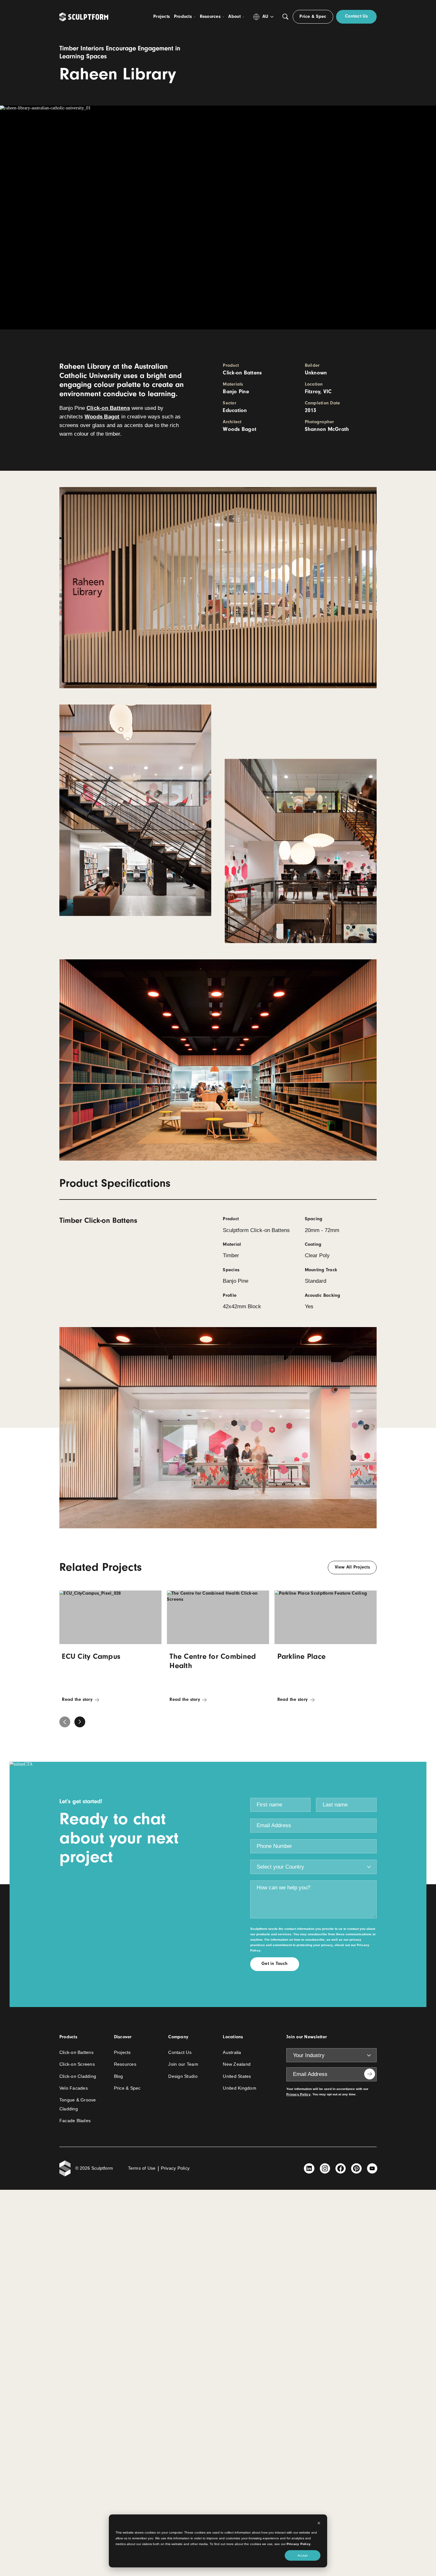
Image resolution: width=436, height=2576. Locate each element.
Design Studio (183, 2076)
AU (265, 16)
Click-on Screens (77, 2064)
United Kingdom (240, 2088)
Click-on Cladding (78, 2076)
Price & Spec (127, 2088)
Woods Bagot (102, 417)
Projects (122, 2052)
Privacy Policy (299, 2544)
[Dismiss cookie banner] (319, 2524)
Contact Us (180, 2052)
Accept (303, 2555)
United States (237, 2076)
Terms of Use (142, 2168)
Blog (119, 2076)
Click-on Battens (108, 408)
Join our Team (183, 2064)
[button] (80, 1722)
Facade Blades (75, 2121)
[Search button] (286, 17)
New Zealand (237, 2064)
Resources (125, 2064)
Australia (232, 2052)
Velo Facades (74, 2088)
